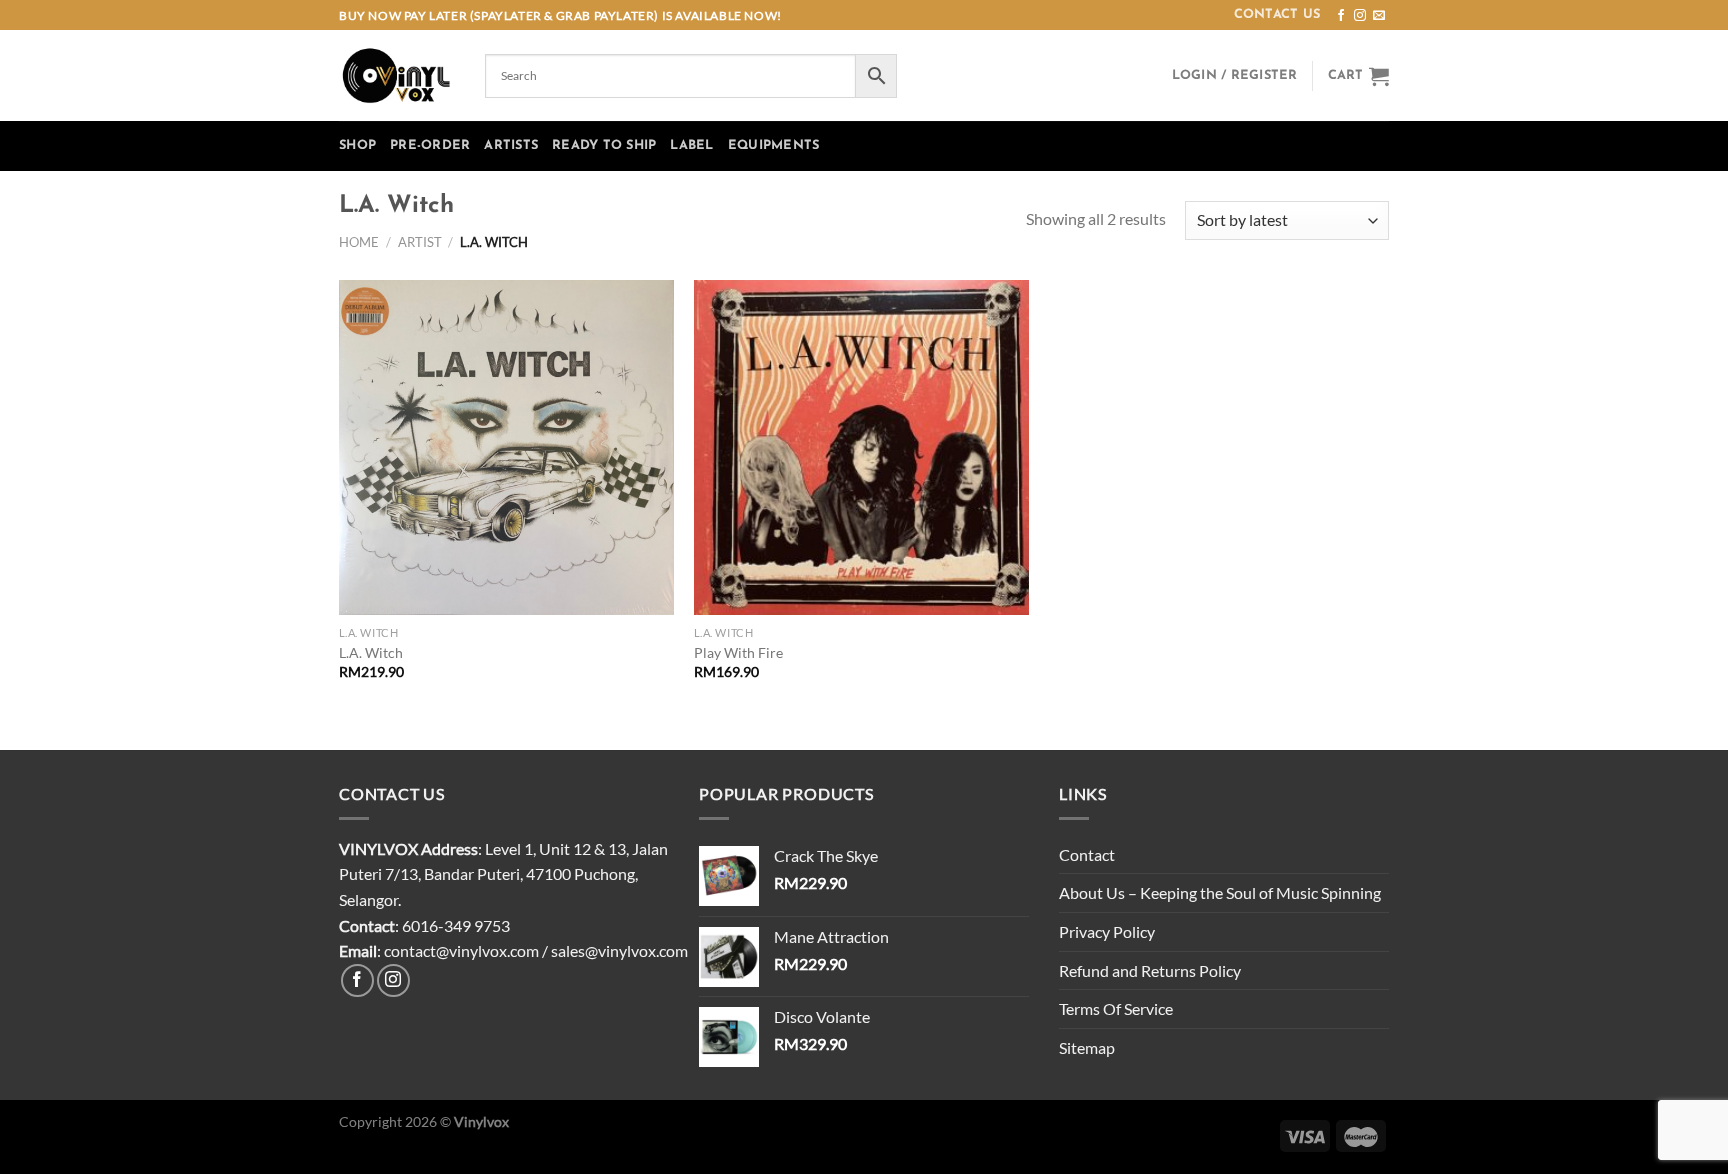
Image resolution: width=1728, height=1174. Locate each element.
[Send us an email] (1379, 16)
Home (359, 242)
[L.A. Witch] (506, 447)
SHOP (357, 145)
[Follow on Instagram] (1360, 16)
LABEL (691, 145)
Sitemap (1087, 1047)
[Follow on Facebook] (1341, 16)
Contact (1087, 854)
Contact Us (1277, 14)
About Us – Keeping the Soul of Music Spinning (1220, 892)
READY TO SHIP (604, 145)
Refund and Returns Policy (1150, 970)
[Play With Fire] (861, 447)
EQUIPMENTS (774, 145)
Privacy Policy (1107, 931)
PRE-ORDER (430, 145)
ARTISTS (511, 145)
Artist (420, 242)
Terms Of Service (1116, 1008)
